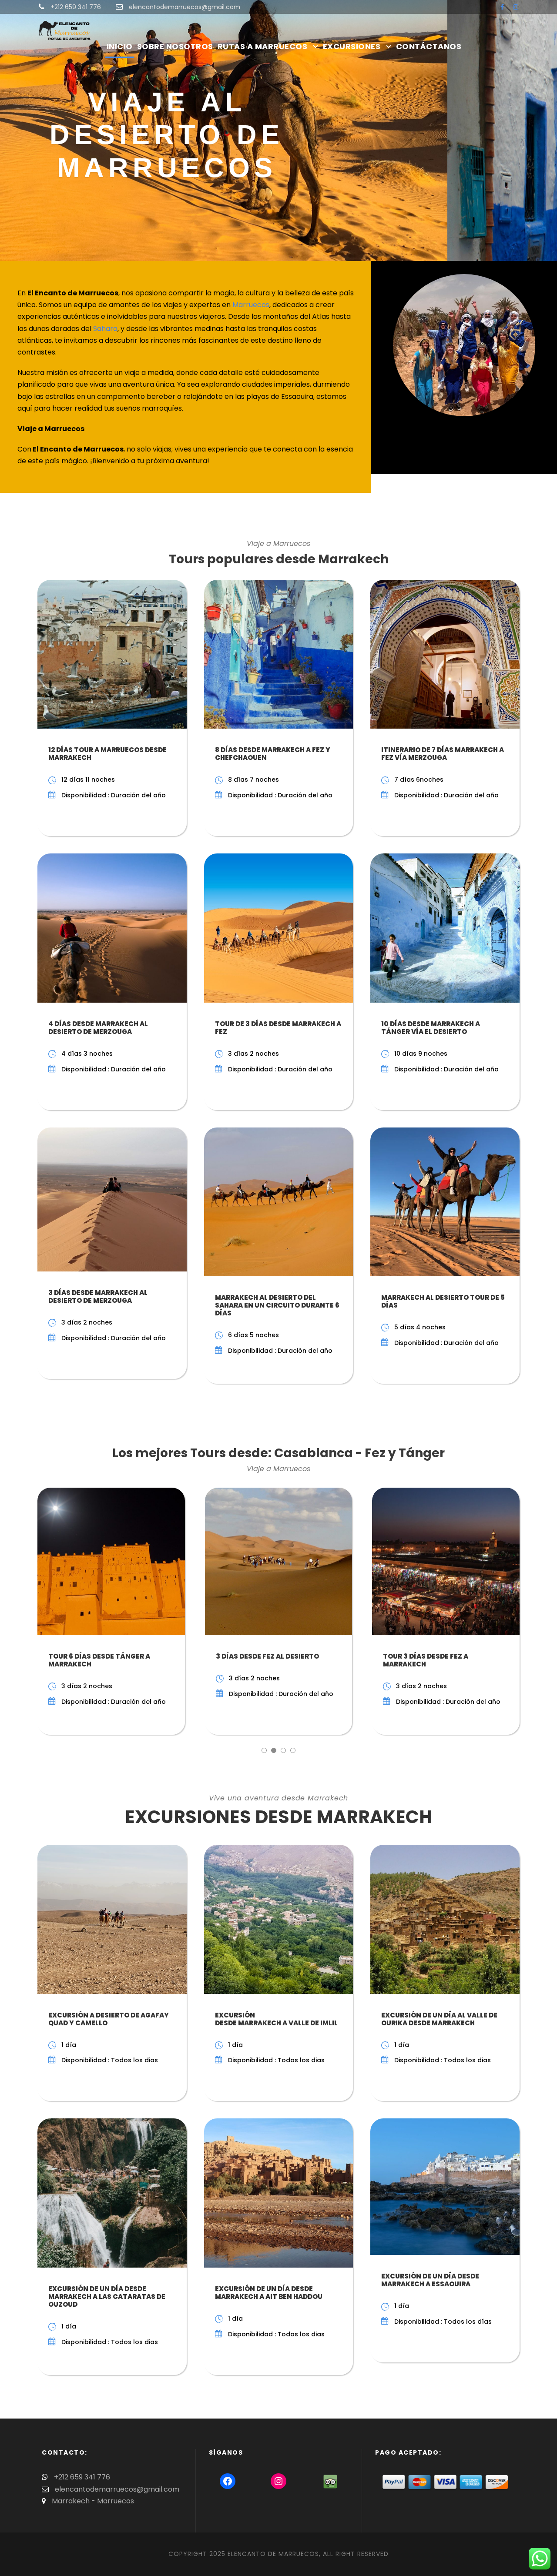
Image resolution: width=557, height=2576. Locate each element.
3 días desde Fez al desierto (267, 1656)
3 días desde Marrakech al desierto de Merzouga (98, 1296)
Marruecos (251, 305)
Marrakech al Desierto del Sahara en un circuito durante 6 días (277, 1305)
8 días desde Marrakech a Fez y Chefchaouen (273, 754)
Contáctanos (429, 46)
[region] (278, 130)
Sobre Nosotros (175, 46)
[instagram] (516, 7)
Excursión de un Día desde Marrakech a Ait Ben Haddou (269, 2293)
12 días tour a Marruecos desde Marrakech (107, 754)
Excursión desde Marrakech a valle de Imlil (276, 2019)
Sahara (105, 329)
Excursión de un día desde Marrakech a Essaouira (430, 2280)
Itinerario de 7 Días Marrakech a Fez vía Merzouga (443, 754)
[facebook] (502, 7)
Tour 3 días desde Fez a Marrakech (426, 1660)
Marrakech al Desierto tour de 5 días (443, 1301)
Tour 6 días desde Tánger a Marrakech (99, 1660)
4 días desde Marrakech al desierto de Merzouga (98, 1028)
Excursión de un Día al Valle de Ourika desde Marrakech (439, 2019)
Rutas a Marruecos (263, 46)
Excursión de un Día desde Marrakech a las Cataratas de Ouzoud (107, 2297)
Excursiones (352, 46)
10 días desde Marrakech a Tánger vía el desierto (431, 1028)
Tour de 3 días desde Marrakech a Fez (278, 1028)
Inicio (120, 46)
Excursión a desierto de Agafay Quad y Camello (109, 2019)
